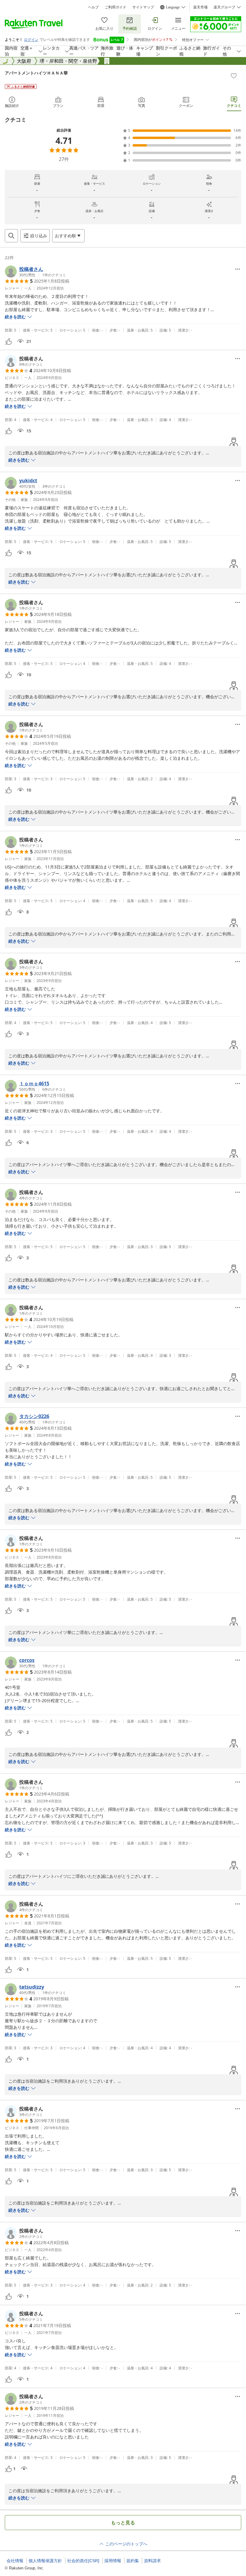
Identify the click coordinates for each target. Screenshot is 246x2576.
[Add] (234, 76)
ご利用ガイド (115, 7)
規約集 (133, 2561)
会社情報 (15, 2561)
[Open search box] (11, 236)
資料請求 (152, 2561)
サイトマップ (143, 7)
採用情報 (113, 2561)
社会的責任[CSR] (83, 2561)
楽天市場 (200, 7)
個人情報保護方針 (45, 2561)
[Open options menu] (238, 269)
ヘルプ (93, 7)
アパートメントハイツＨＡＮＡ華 (36, 73)
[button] (35, 271)
